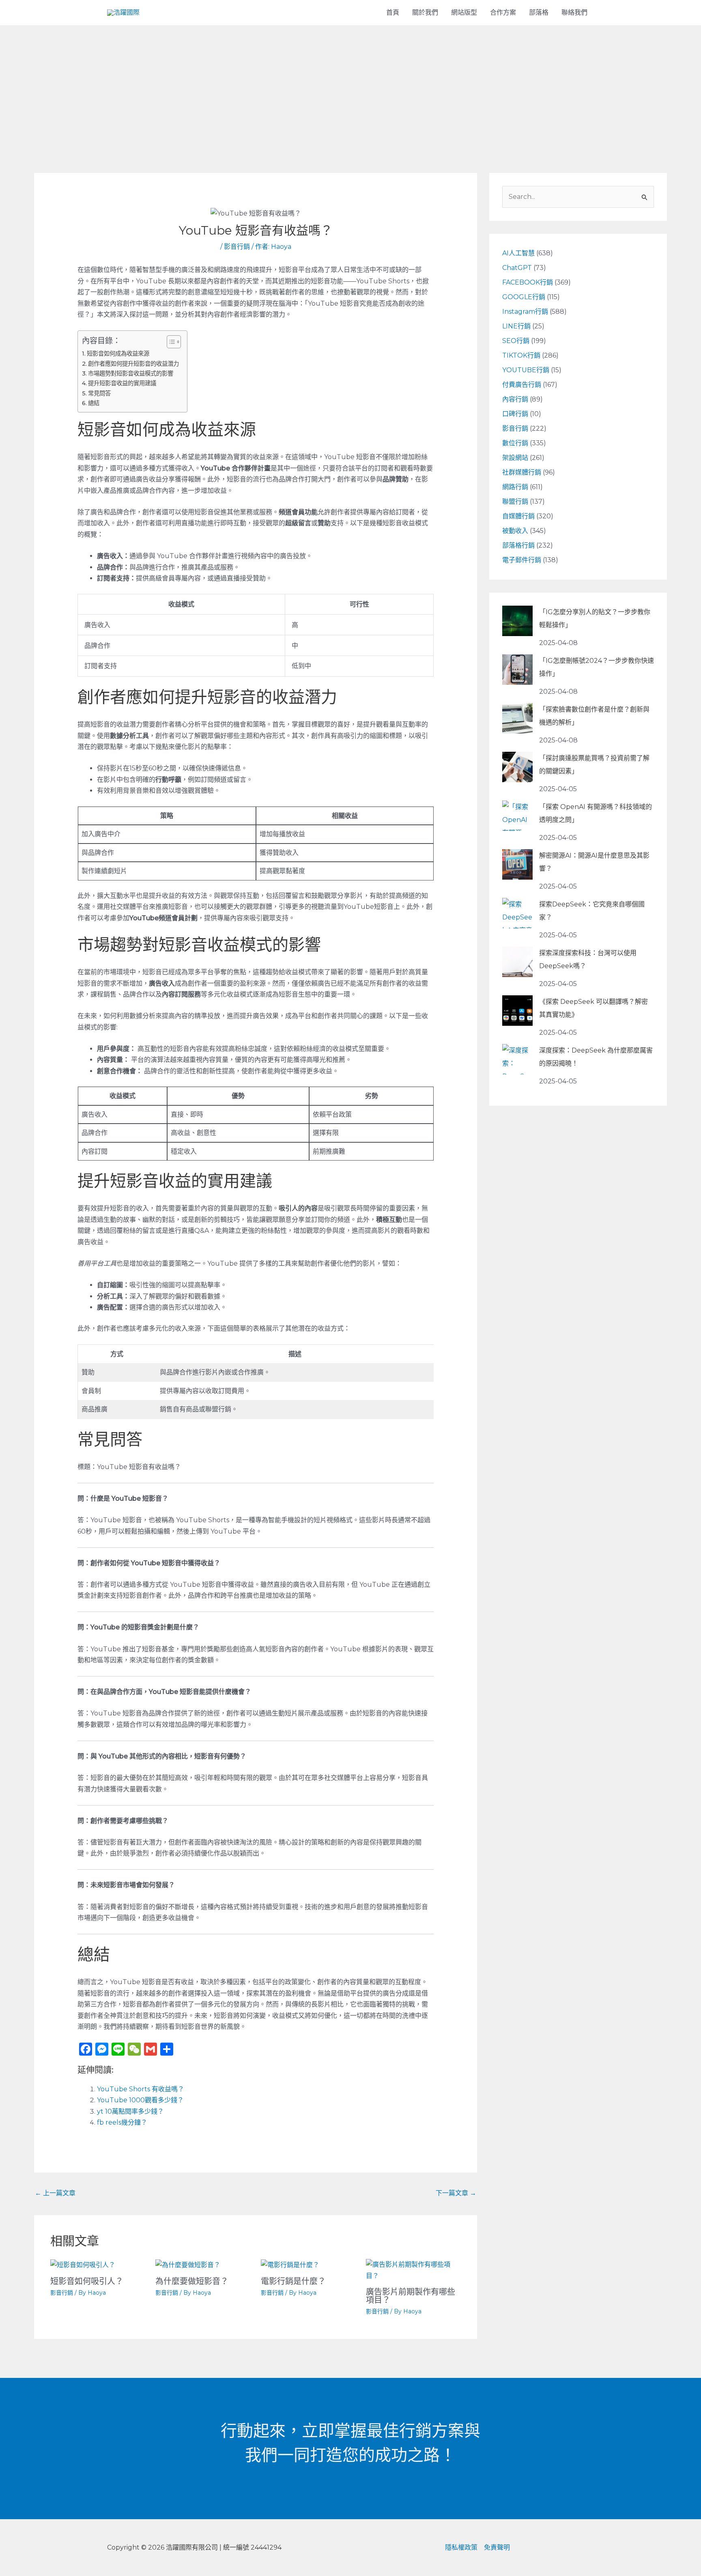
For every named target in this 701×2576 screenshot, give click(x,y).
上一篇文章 (55, 2193)
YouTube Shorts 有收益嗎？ (141, 2089)
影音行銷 (237, 247)
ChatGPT (517, 268)
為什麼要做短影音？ (192, 2281)
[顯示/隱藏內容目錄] (170, 342)
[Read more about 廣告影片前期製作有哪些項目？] (413, 2270)
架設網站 (515, 458)
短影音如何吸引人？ (87, 2281)
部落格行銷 (518, 545)
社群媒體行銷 (522, 472)
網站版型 (464, 12)
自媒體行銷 (518, 516)
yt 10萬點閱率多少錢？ (130, 2111)
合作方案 (503, 12)
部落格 (539, 12)
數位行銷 (515, 443)
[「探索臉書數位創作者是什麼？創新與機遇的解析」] (517, 718)
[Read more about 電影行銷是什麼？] (290, 2264)
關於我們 (425, 12)
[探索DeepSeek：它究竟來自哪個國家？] (517, 913)
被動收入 (515, 531)
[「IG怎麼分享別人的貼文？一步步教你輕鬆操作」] (517, 621)
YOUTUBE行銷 (526, 370)
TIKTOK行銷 (521, 355)
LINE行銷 (516, 326)
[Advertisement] (350, 86)
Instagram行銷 (525, 312)
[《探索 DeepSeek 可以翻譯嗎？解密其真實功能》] (517, 1011)
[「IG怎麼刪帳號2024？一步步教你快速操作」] (517, 670)
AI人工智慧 (518, 253)
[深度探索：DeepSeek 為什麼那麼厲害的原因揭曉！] (517, 1059)
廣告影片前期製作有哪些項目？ (411, 2296)
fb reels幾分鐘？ (122, 2122)
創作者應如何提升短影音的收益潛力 (133, 364)
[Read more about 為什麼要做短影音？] (188, 2264)
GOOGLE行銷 (524, 297)
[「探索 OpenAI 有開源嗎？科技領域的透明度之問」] (517, 816)
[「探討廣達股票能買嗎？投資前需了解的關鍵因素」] (517, 767)
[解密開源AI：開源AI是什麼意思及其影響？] (517, 864)
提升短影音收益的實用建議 (122, 383)
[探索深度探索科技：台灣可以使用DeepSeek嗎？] (517, 962)
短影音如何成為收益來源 (118, 354)
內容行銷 (515, 399)
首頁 (393, 12)
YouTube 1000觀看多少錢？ (140, 2100)
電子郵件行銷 (522, 560)
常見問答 (99, 393)
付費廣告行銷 (522, 385)
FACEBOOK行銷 (528, 282)
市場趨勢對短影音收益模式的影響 (131, 373)
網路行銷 (515, 487)
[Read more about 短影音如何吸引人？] (83, 2264)
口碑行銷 (515, 414)
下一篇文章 (456, 2193)
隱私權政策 (461, 2547)
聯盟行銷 (515, 502)
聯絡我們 (574, 12)
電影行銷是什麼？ (293, 2281)
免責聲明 (497, 2547)
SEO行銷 (516, 341)
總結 (94, 403)
